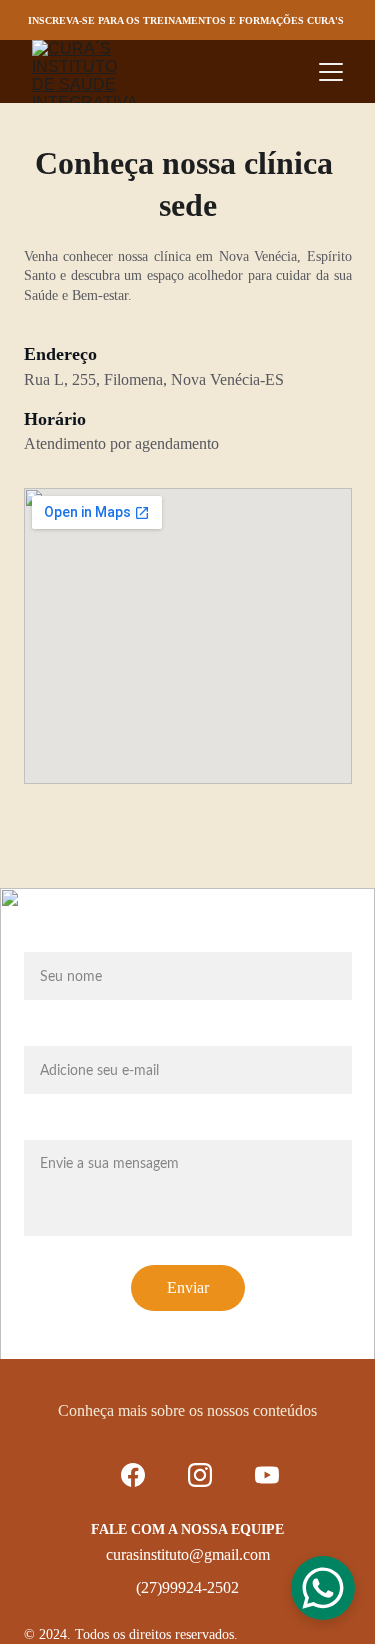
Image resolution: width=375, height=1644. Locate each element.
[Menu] (331, 72)
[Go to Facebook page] (133, 1475)
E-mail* (49, 1034)
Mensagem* (65, 1128)
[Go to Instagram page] (200, 1475)
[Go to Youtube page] (267, 1475)
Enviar (188, 1287)
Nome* (48, 940)
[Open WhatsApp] (323, 1588)
